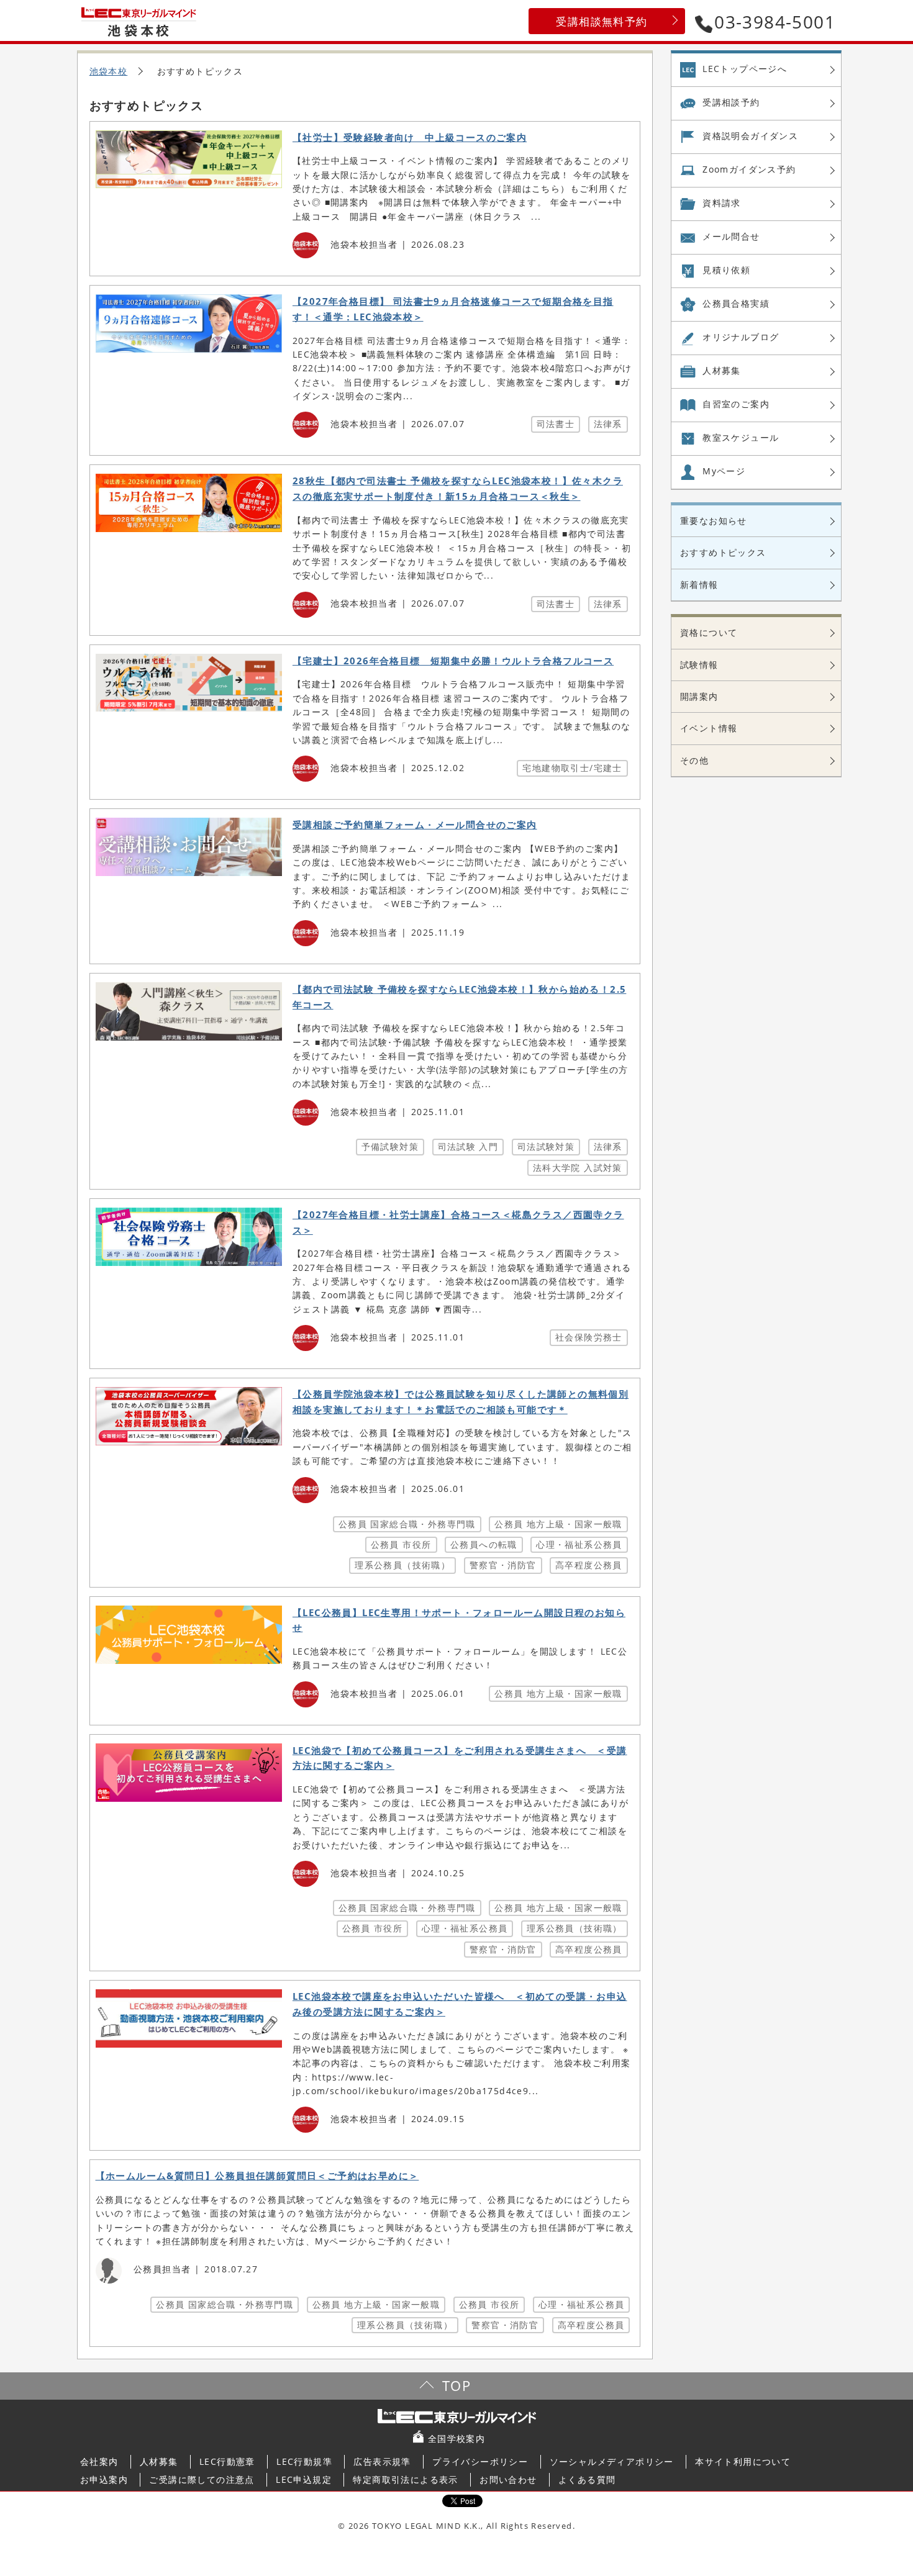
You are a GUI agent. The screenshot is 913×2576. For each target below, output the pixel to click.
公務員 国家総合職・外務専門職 (407, 1524)
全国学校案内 (457, 2438)
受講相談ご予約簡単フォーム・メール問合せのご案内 (415, 825)
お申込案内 (104, 2479)
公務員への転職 (484, 1544)
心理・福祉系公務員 (579, 1544)
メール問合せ (731, 236)
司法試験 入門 (468, 1146)
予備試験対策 (390, 1146)
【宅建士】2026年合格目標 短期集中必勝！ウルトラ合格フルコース (453, 661)
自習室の (736, 404)
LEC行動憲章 (227, 2461)
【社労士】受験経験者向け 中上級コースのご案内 (410, 138)
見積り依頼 (726, 270)
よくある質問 (587, 2479)
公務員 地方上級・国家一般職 (558, 1524)
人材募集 (722, 370)
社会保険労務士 (589, 1337)
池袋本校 (109, 71)
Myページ (724, 471)
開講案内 (699, 696)
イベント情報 (709, 728)
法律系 (608, 424)
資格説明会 (750, 136)
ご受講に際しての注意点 (202, 2479)
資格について (709, 632)
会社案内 (99, 2461)
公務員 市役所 (401, 1544)
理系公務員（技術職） (402, 1565)
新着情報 (699, 585)
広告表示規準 (382, 2461)
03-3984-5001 (775, 22)
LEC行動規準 (304, 2461)
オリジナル (741, 337)
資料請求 (722, 203)
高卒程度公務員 (589, 1565)
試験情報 (699, 665)
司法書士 (556, 424)
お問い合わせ (508, 2479)
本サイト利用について (743, 2461)
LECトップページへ (745, 69)
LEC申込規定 (304, 2479)
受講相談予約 (731, 102)
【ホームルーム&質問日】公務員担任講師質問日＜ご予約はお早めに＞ (257, 2176)
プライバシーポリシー (480, 2461)
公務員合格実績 (736, 303)
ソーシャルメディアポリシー (612, 2461)
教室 (741, 437)
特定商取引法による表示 (405, 2479)
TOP (457, 2386)
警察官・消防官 (503, 1565)
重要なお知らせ (714, 521)
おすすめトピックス (723, 552)
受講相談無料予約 (602, 21)
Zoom (749, 169)
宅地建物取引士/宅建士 (572, 768)
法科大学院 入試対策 (578, 1168)
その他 (694, 760)
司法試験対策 (546, 1146)
